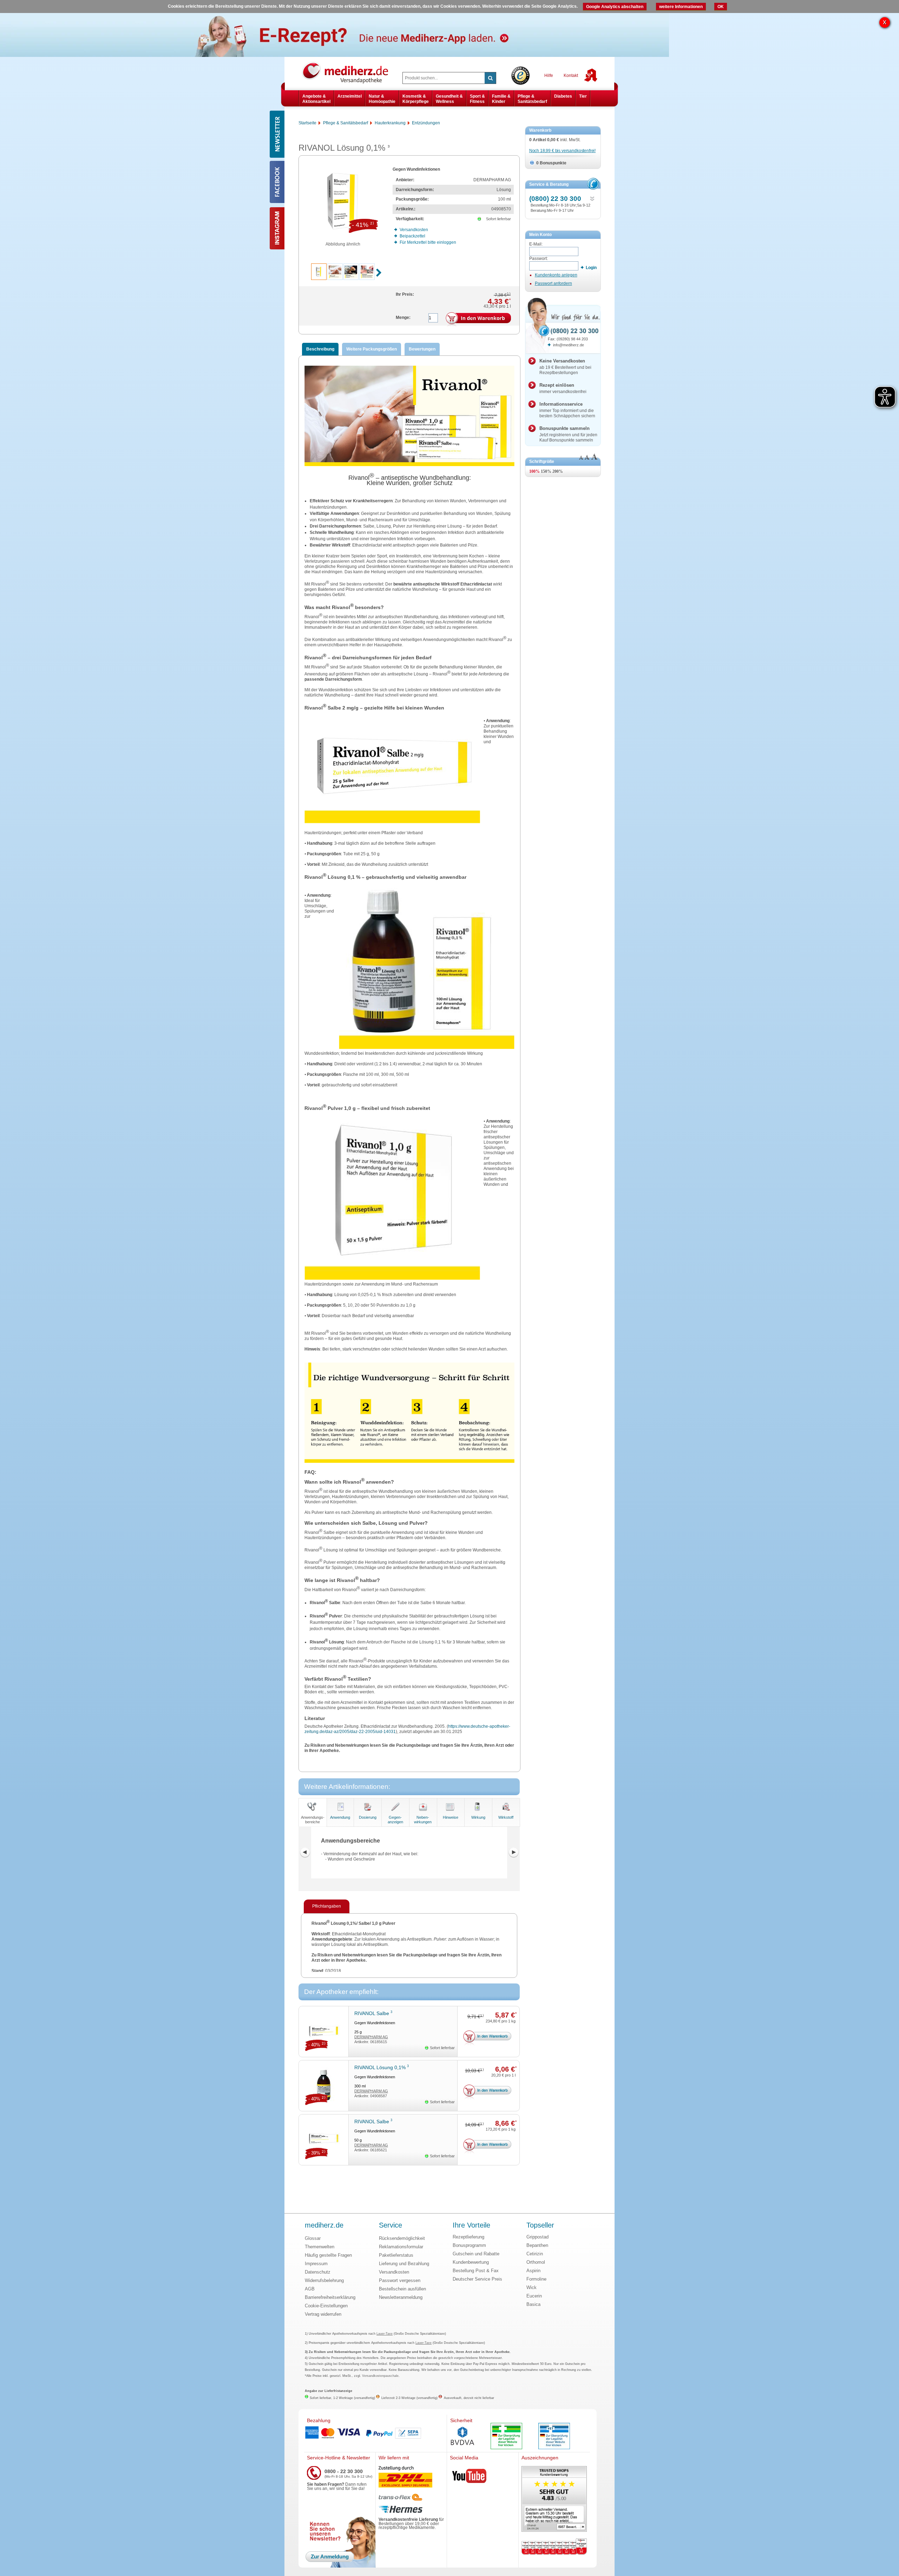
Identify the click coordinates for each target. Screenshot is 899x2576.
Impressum (316, 2264)
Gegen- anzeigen (395, 1820)
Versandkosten (394, 2272)
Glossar (313, 2238)
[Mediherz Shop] (349, 72)
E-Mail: (536, 244)
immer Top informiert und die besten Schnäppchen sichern (567, 410)
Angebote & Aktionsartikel (316, 99)
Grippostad (537, 2237)
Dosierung (368, 1817)
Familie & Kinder (501, 99)
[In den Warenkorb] (478, 320)
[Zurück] (305, 1852)
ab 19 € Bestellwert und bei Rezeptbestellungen (565, 367)
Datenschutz (318, 2272)
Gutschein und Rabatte (476, 2254)
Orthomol (536, 2262)
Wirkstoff (506, 1817)
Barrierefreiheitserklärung (330, 2297)
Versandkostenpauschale (380, 2376)
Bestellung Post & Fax (476, 2271)
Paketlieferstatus (396, 2255)
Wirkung (478, 1817)
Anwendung (340, 1817)
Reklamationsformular (401, 2247)
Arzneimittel (350, 96)
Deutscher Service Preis (477, 2279)
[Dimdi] (506, 2437)
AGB (310, 2289)
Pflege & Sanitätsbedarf (532, 99)
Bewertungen (422, 349)
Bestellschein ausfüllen (402, 2289)
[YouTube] (470, 2477)
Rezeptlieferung (468, 2237)
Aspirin (533, 2271)
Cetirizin (535, 2254)
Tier (583, 96)
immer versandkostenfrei (563, 388)
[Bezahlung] (375, 2433)
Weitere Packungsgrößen (372, 349)
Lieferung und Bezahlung (404, 2264)
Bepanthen (537, 2245)
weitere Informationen (681, 7)
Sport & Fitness (477, 99)
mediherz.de (324, 2225)
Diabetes (563, 96)
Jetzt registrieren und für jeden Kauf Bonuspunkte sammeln (568, 434)
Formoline (536, 2279)
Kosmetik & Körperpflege (416, 99)
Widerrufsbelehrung (324, 2280)
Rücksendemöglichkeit (402, 2238)
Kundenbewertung (471, 2262)
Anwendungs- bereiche (313, 1820)
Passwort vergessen (400, 2280)
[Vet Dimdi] (554, 2437)
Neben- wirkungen (423, 1820)
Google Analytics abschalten (615, 7)
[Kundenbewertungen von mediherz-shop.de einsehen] (554, 2500)
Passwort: (539, 259)
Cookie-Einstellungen (326, 2306)
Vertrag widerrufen (323, 2314)
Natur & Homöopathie (382, 99)
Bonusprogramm (469, 2245)
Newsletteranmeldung (401, 2297)
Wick (531, 2287)
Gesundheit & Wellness (449, 99)
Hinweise (451, 1817)
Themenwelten (320, 2247)
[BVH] (462, 2437)
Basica (533, 2304)
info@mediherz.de (569, 345)
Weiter (513, 1852)
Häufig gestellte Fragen (328, 2255)
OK (721, 7)
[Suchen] (490, 78)
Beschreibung (320, 349)
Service (391, 2225)
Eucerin (534, 2296)
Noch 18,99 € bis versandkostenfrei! (562, 151)
